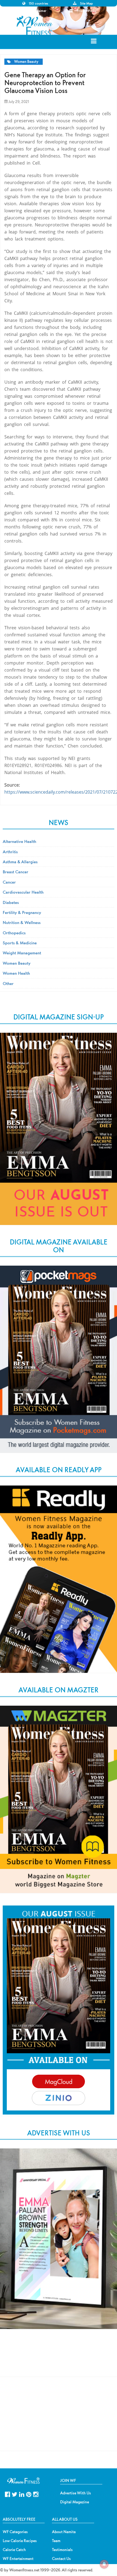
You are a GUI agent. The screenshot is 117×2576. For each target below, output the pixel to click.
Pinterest (29, 2494)
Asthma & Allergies (20, 862)
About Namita (64, 2532)
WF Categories (15, 2532)
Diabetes (11, 902)
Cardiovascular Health (23, 892)
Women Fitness (35, 25)
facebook (7, 2494)
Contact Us (61, 2559)
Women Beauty (26, 62)
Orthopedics (14, 933)
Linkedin (22, 2494)
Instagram (36, 2494)
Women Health (16, 973)
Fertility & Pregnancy (22, 912)
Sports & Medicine (20, 943)
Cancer (9, 882)
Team (56, 2541)
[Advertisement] (59, 2358)
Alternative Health (19, 841)
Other (8, 983)
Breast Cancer (16, 872)
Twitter (15, 2494)
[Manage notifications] (104, 2564)
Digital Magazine (75, 2502)
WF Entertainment (18, 2559)
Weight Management (22, 953)
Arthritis (10, 852)
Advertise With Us (76, 2493)
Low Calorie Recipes (20, 2541)
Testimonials (62, 2550)
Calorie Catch (14, 2550)
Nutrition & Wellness (22, 922)
